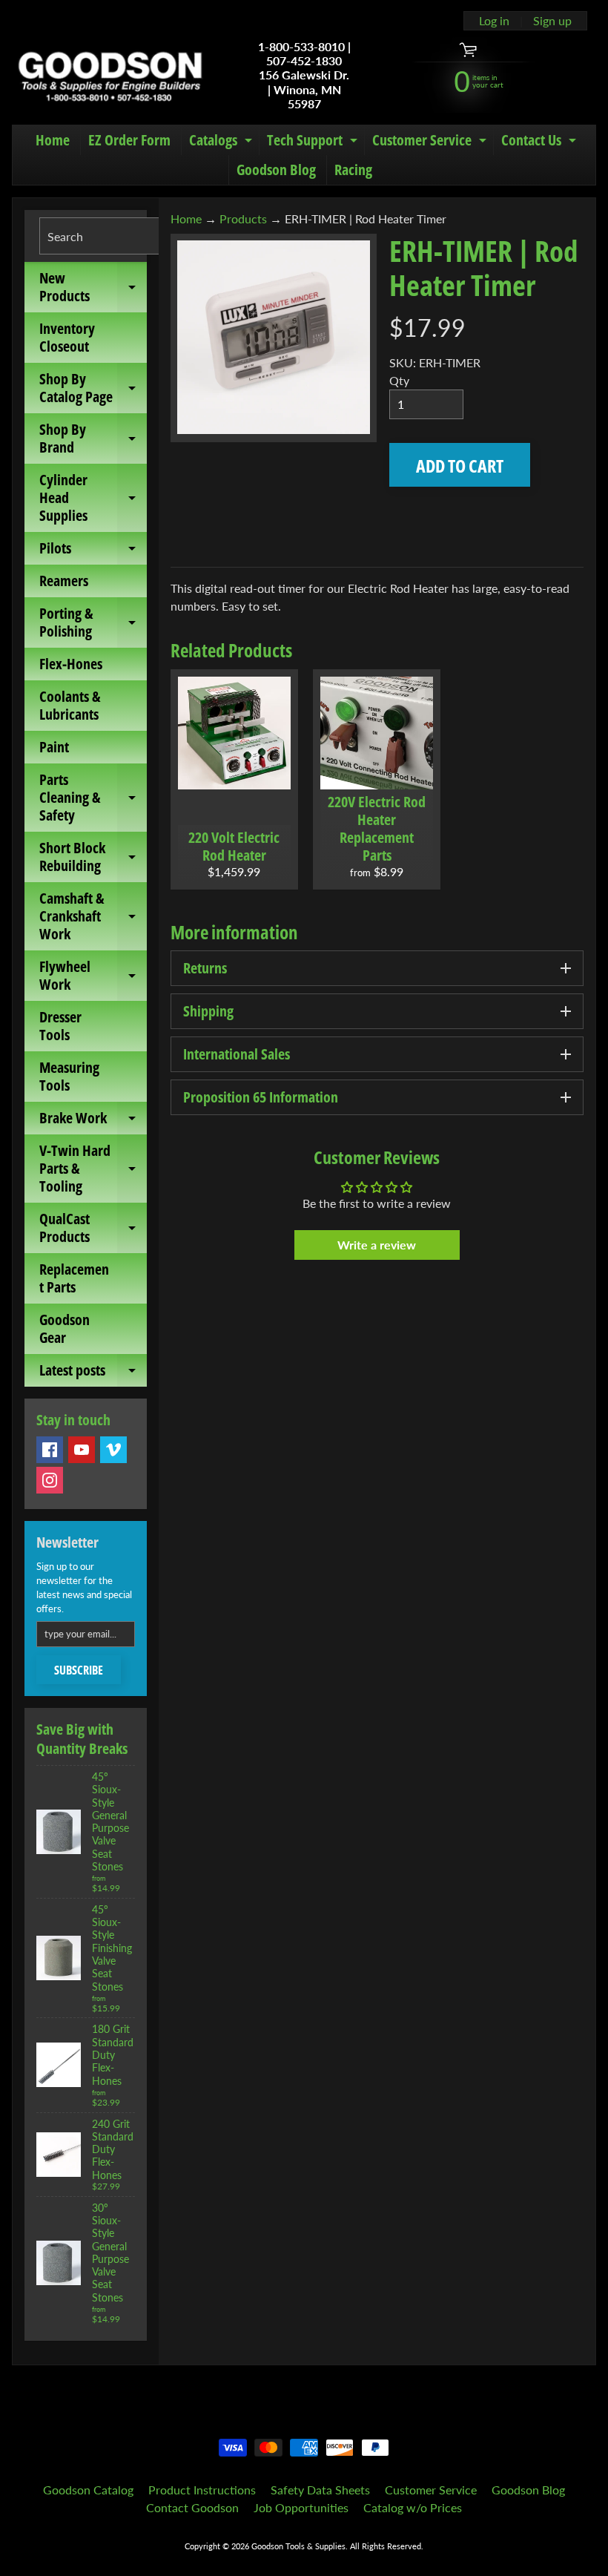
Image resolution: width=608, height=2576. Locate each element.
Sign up (552, 21)
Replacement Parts (74, 1278)
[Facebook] (50, 1450)
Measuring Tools (69, 1076)
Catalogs (222, 142)
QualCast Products (93, 1229)
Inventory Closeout (67, 337)
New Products (93, 288)
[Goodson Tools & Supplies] (110, 75)
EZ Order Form (129, 140)
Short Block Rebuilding (93, 858)
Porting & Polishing (93, 623)
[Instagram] (50, 1480)
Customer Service (431, 142)
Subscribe (79, 1670)
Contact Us (541, 142)
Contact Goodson (192, 2507)
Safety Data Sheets (320, 2490)
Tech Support (314, 142)
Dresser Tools (60, 1026)
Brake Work (93, 1121)
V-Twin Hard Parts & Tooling (93, 1168)
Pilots (93, 551)
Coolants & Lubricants (70, 705)
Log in (494, 21)
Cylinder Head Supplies (93, 497)
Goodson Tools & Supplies (298, 2546)
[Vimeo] (113, 1450)
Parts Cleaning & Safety (93, 797)
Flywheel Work (93, 976)
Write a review (377, 1245)
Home (53, 140)
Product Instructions (202, 2490)
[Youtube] (82, 1450)
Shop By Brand (93, 439)
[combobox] (122, 236)
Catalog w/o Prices (413, 2507)
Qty (399, 380)
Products (243, 218)
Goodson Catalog (88, 2490)
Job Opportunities (301, 2507)
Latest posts (93, 1373)
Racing (353, 170)
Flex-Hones (71, 664)
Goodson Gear (65, 1328)
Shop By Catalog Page (93, 389)
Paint (54, 747)
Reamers (64, 581)
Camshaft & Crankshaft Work (93, 916)
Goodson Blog (276, 170)
